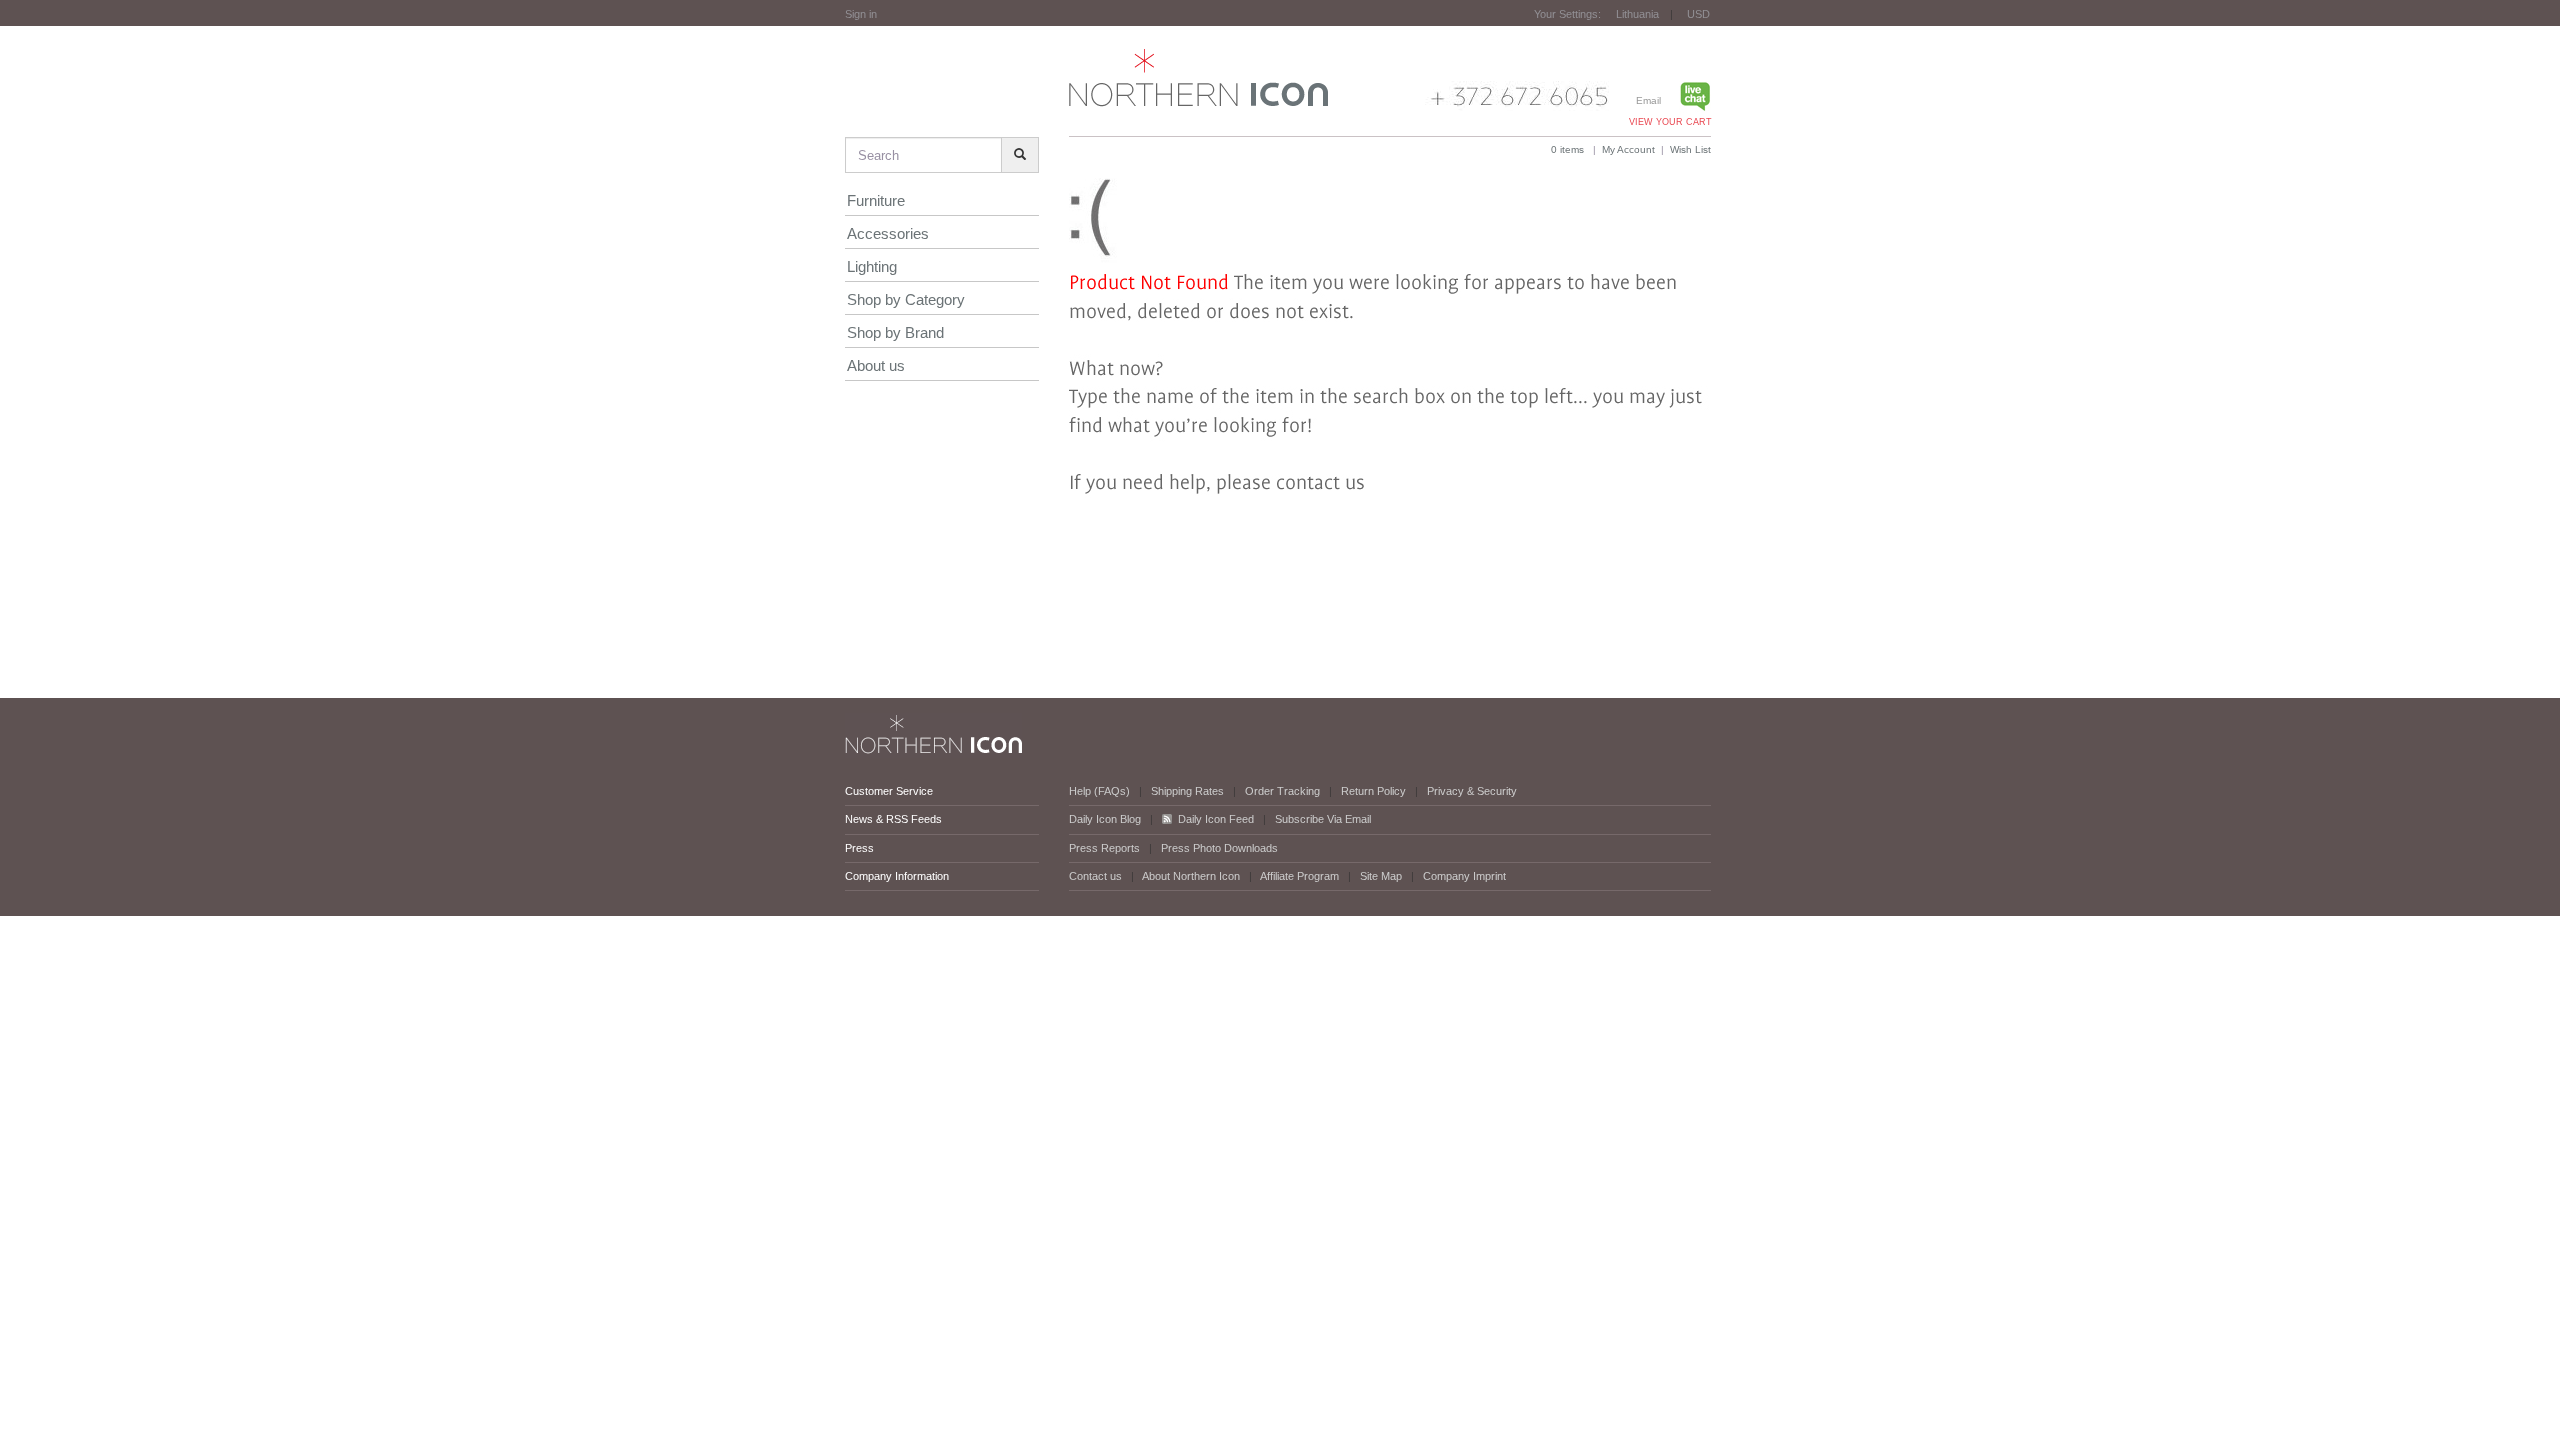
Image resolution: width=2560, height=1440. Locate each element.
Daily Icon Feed (1216, 819)
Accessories (888, 233)
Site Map (1381, 876)
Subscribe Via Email (1323, 819)
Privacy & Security (1472, 791)
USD (1698, 14)
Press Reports (1104, 848)
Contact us (1095, 876)
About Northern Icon (1191, 876)
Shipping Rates (1187, 791)
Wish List (1690, 149)
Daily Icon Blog (1105, 819)
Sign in (861, 14)
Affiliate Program (1299, 876)
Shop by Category (906, 299)
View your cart (1670, 122)
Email (1648, 100)
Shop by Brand (895, 332)
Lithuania (1637, 14)
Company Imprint (1464, 876)
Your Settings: (1567, 14)
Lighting (872, 266)
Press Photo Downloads (1219, 848)
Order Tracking (1282, 791)
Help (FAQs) (1099, 791)
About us (876, 365)
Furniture (876, 200)
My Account (1628, 149)
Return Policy (1373, 791)
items (1567, 149)
